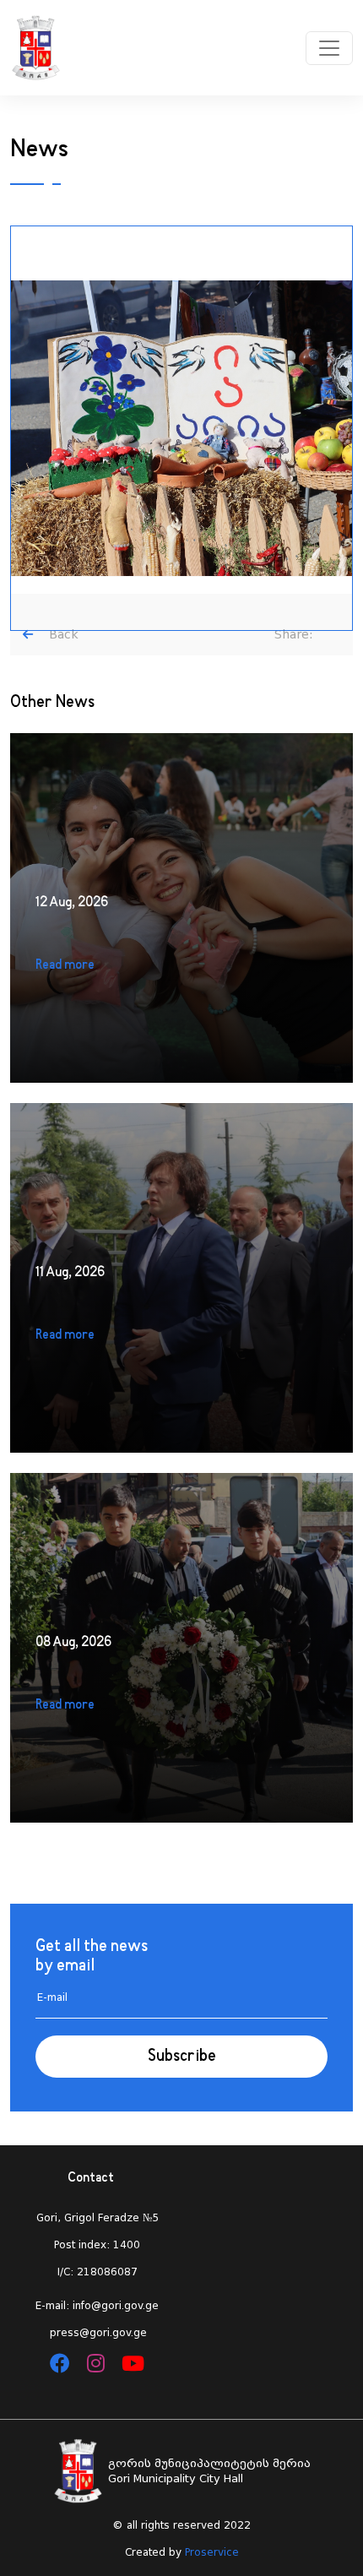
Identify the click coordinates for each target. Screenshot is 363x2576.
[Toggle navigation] (329, 48)
